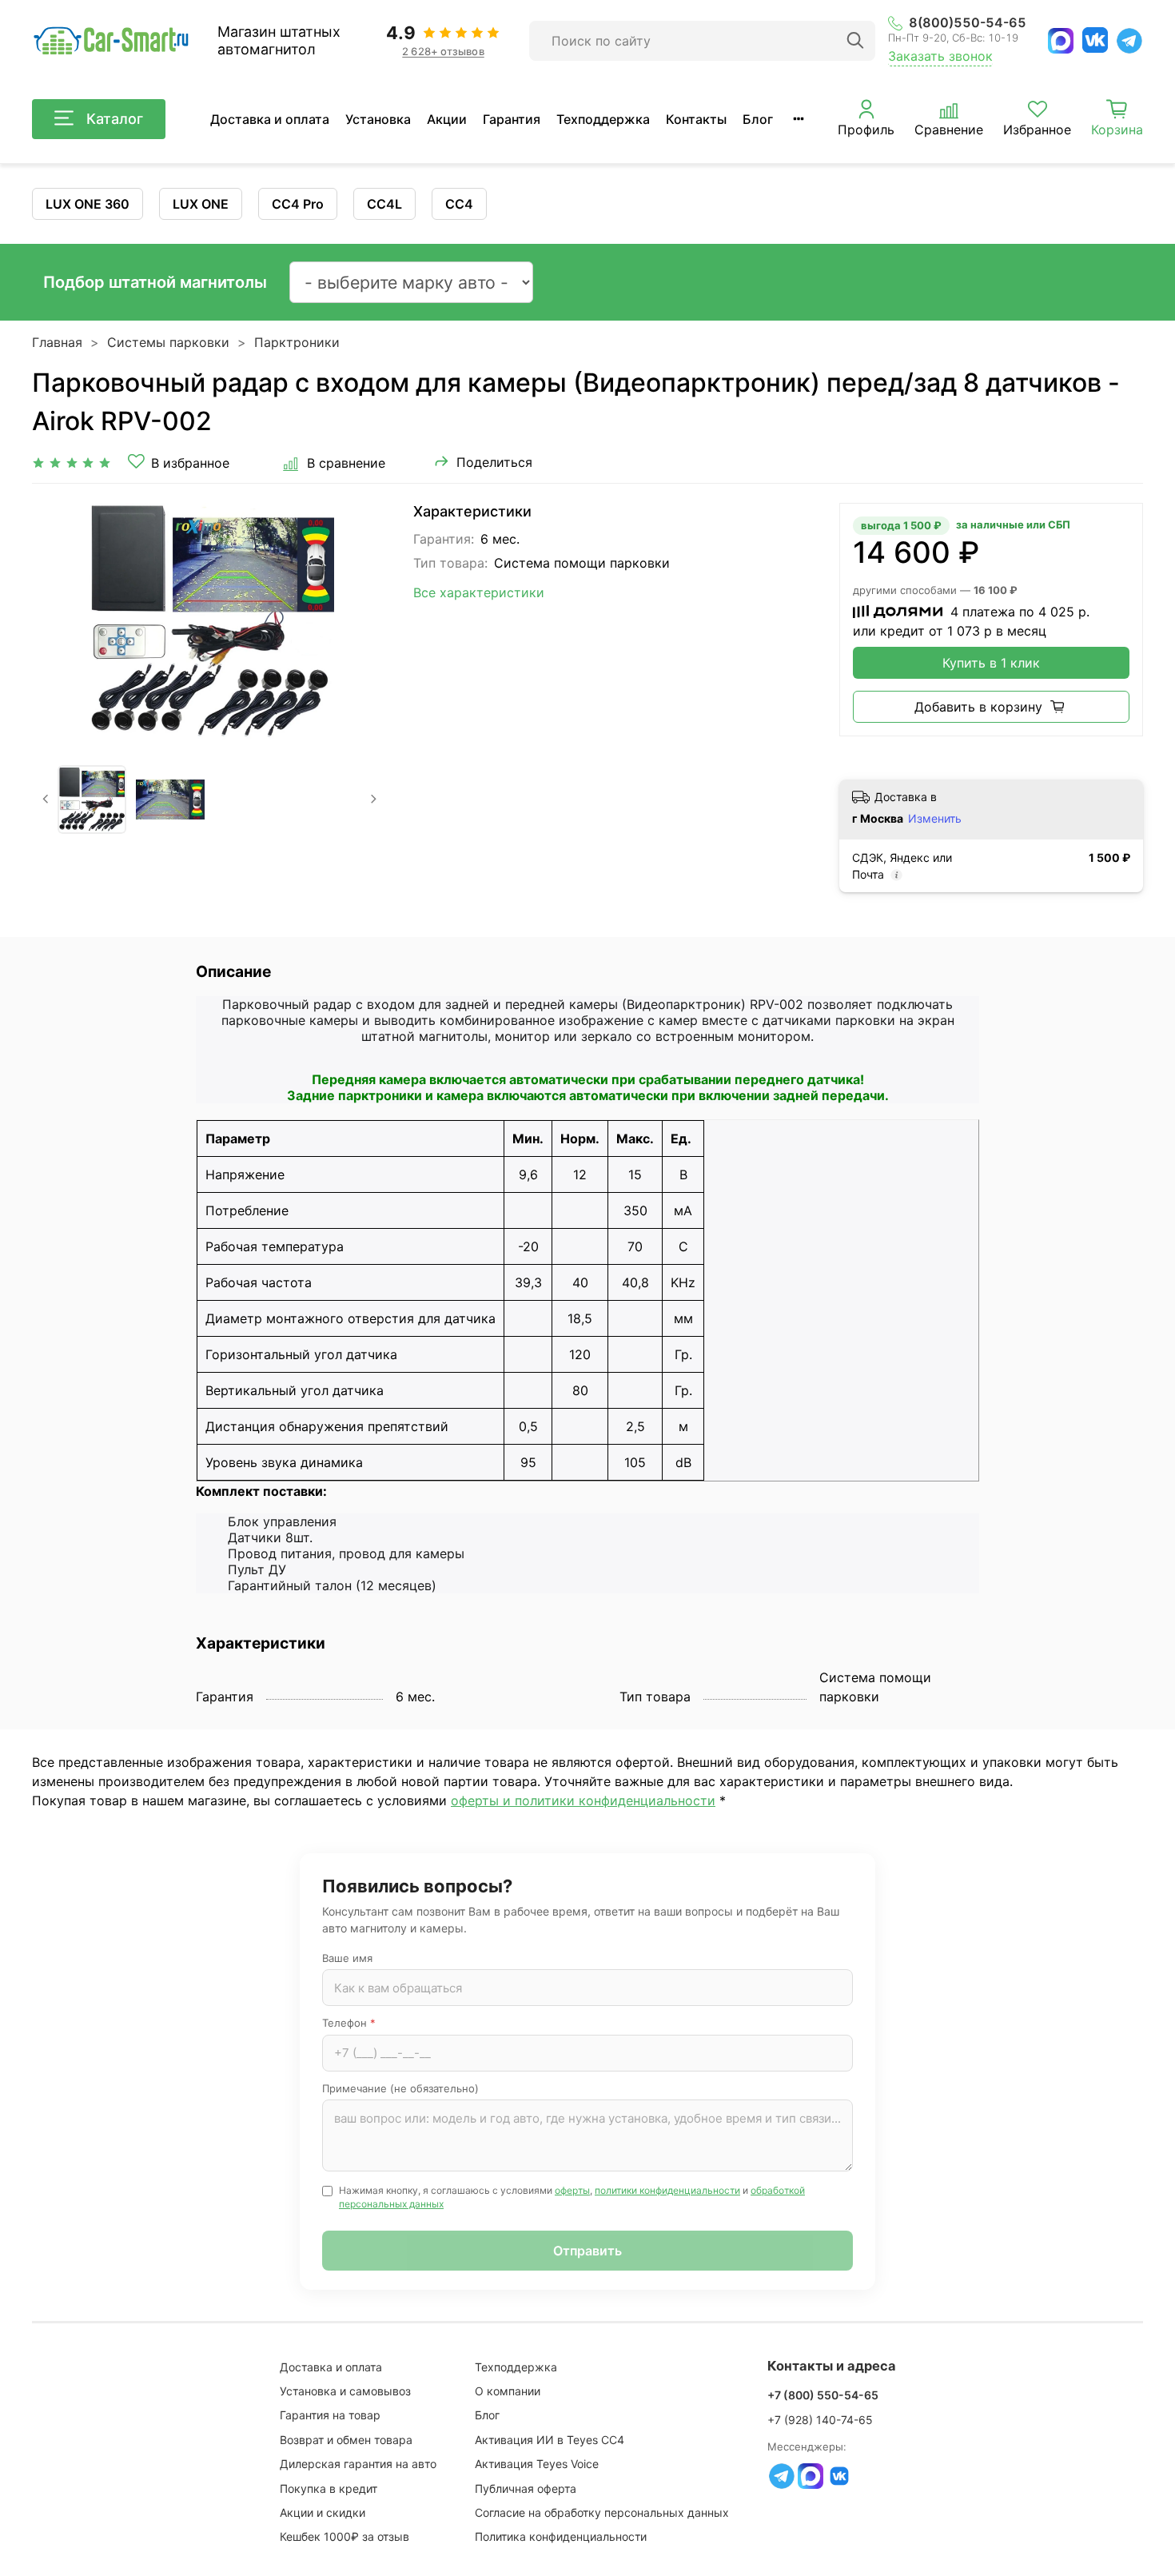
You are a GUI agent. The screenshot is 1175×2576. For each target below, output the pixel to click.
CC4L (384, 204)
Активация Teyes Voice (537, 2464)
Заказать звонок (940, 56)
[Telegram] (1129, 41)
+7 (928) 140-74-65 (820, 2420)
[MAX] (1061, 41)
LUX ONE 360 (88, 204)
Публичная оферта (526, 2488)
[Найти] (855, 41)
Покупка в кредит (329, 2488)
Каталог (115, 119)
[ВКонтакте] (1095, 40)
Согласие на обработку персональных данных (602, 2512)
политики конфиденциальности (667, 2190)
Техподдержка (603, 119)
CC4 (459, 204)
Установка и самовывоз (345, 2391)
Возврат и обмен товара (346, 2440)
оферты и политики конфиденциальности (583, 1800)
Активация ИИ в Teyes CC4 (550, 2440)
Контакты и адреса (832, 2366)
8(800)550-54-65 (968, 23)
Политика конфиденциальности (561, 2536)
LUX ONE (201, 204)
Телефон (349, 2023)
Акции (447, 119)
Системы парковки (168, 342)
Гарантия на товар (330, 2415)
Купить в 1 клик (991, 663)
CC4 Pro (298, 204)
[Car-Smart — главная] (110, 41)
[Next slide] (362, 621)
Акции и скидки (323, 2512)
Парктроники (297, 342)
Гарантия (512, 119)
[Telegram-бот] (782, 2476)
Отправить (587, 2251)
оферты (572, 2190)
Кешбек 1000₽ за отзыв (345, 2536)
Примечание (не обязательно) (400, 2088)
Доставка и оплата (270, 119)
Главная (57, 342)
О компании (508, 2391)
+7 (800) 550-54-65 (823, 2395)
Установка (378, 119)
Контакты (696, 119)
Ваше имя (347, 1958)
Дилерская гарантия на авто (358, 2464)
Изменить (935, 818)
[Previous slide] (58, 621)
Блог (758, 119)
